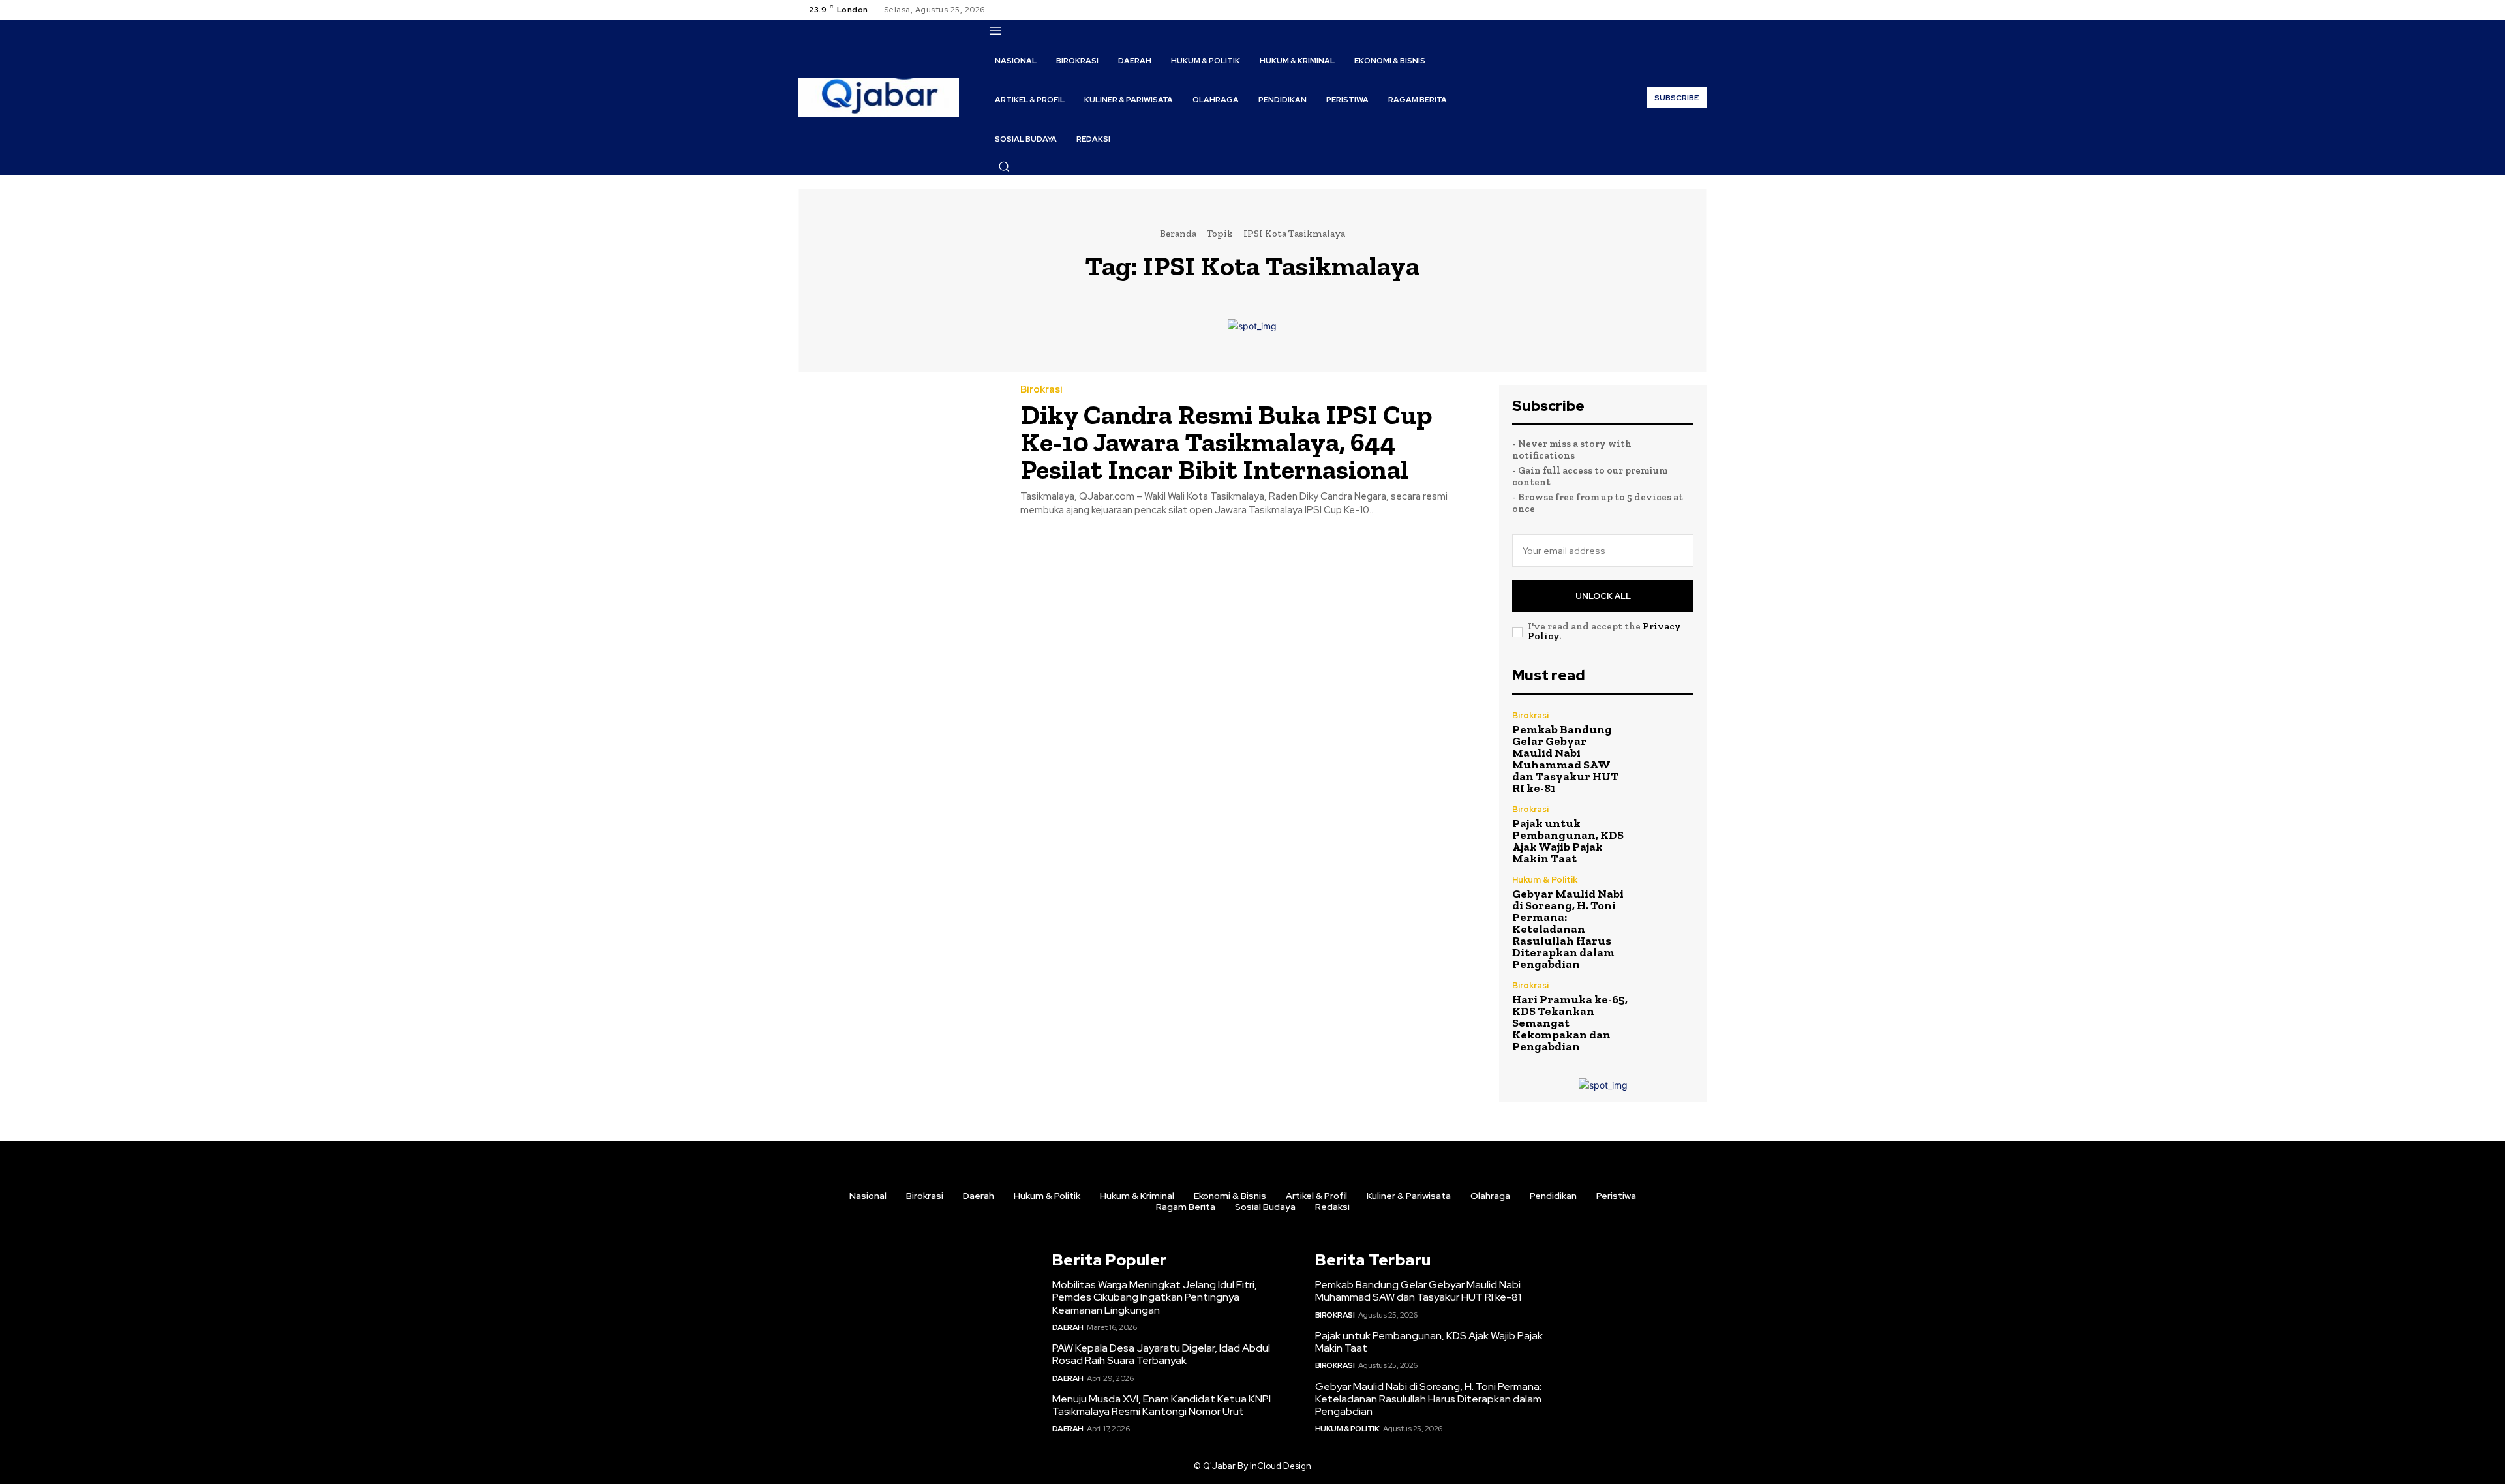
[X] (1683, 10)
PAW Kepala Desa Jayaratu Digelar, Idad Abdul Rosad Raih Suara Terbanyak (1161, 1354)
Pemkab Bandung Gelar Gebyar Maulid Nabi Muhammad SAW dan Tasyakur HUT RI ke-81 (1565, 759)
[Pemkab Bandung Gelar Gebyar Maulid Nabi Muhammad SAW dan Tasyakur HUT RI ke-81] (1666, 738)
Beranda (1178, 234)
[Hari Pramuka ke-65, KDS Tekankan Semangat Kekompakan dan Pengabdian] (1666, 1008)
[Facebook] (1652, 10)
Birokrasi (1041, 390)
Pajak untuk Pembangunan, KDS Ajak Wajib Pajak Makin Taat (1568, 841)
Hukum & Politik (1545, 880)
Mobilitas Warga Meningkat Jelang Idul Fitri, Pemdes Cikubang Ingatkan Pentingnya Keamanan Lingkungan (1155, 1297)
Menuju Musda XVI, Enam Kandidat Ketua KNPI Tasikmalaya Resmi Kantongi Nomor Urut (1161, 1405)
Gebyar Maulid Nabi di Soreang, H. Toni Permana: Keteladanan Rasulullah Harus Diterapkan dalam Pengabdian (1568, 929)
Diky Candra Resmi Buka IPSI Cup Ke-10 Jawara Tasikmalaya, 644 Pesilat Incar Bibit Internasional (1226, 442)
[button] (1004, 166)
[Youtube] (1699, 10)
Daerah (1068, 1327)
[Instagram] (1667, 10)
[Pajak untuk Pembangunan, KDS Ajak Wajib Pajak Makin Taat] (1666, 832)
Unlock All (1603, 596)
